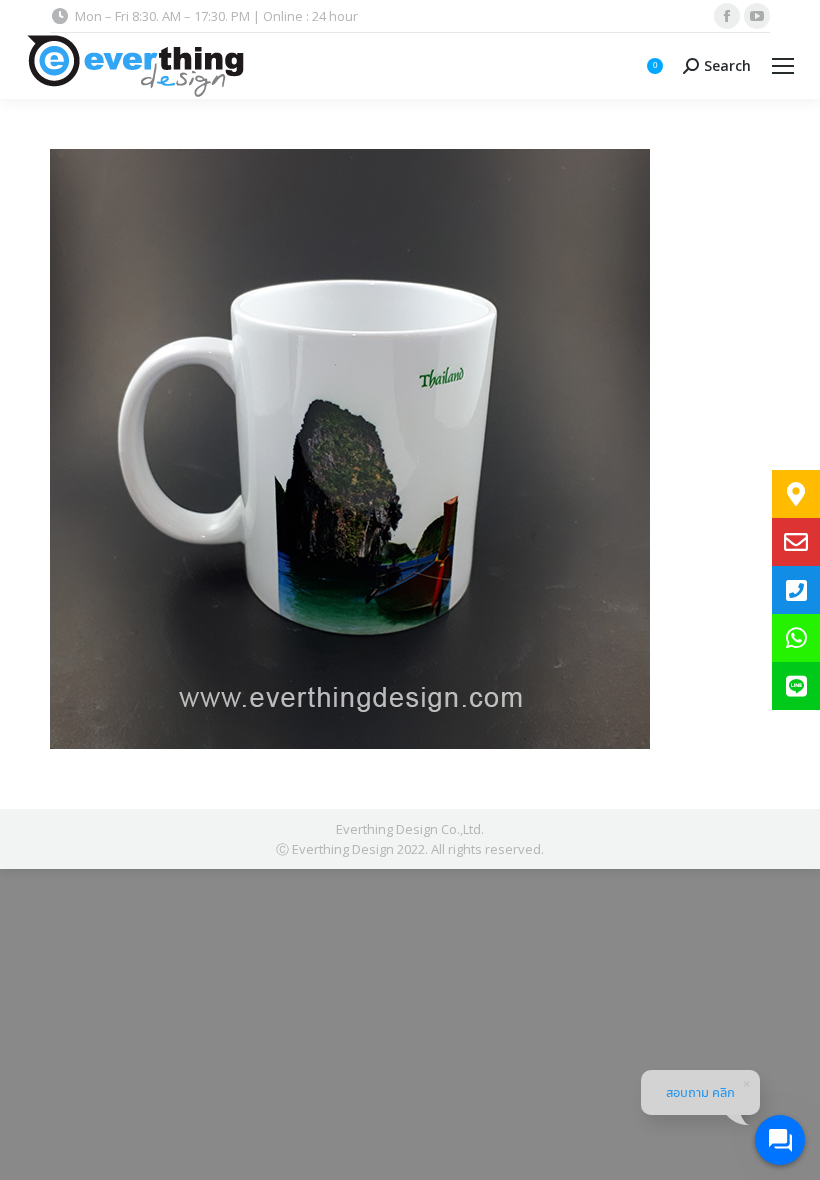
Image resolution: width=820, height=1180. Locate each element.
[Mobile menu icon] (783, 66)
